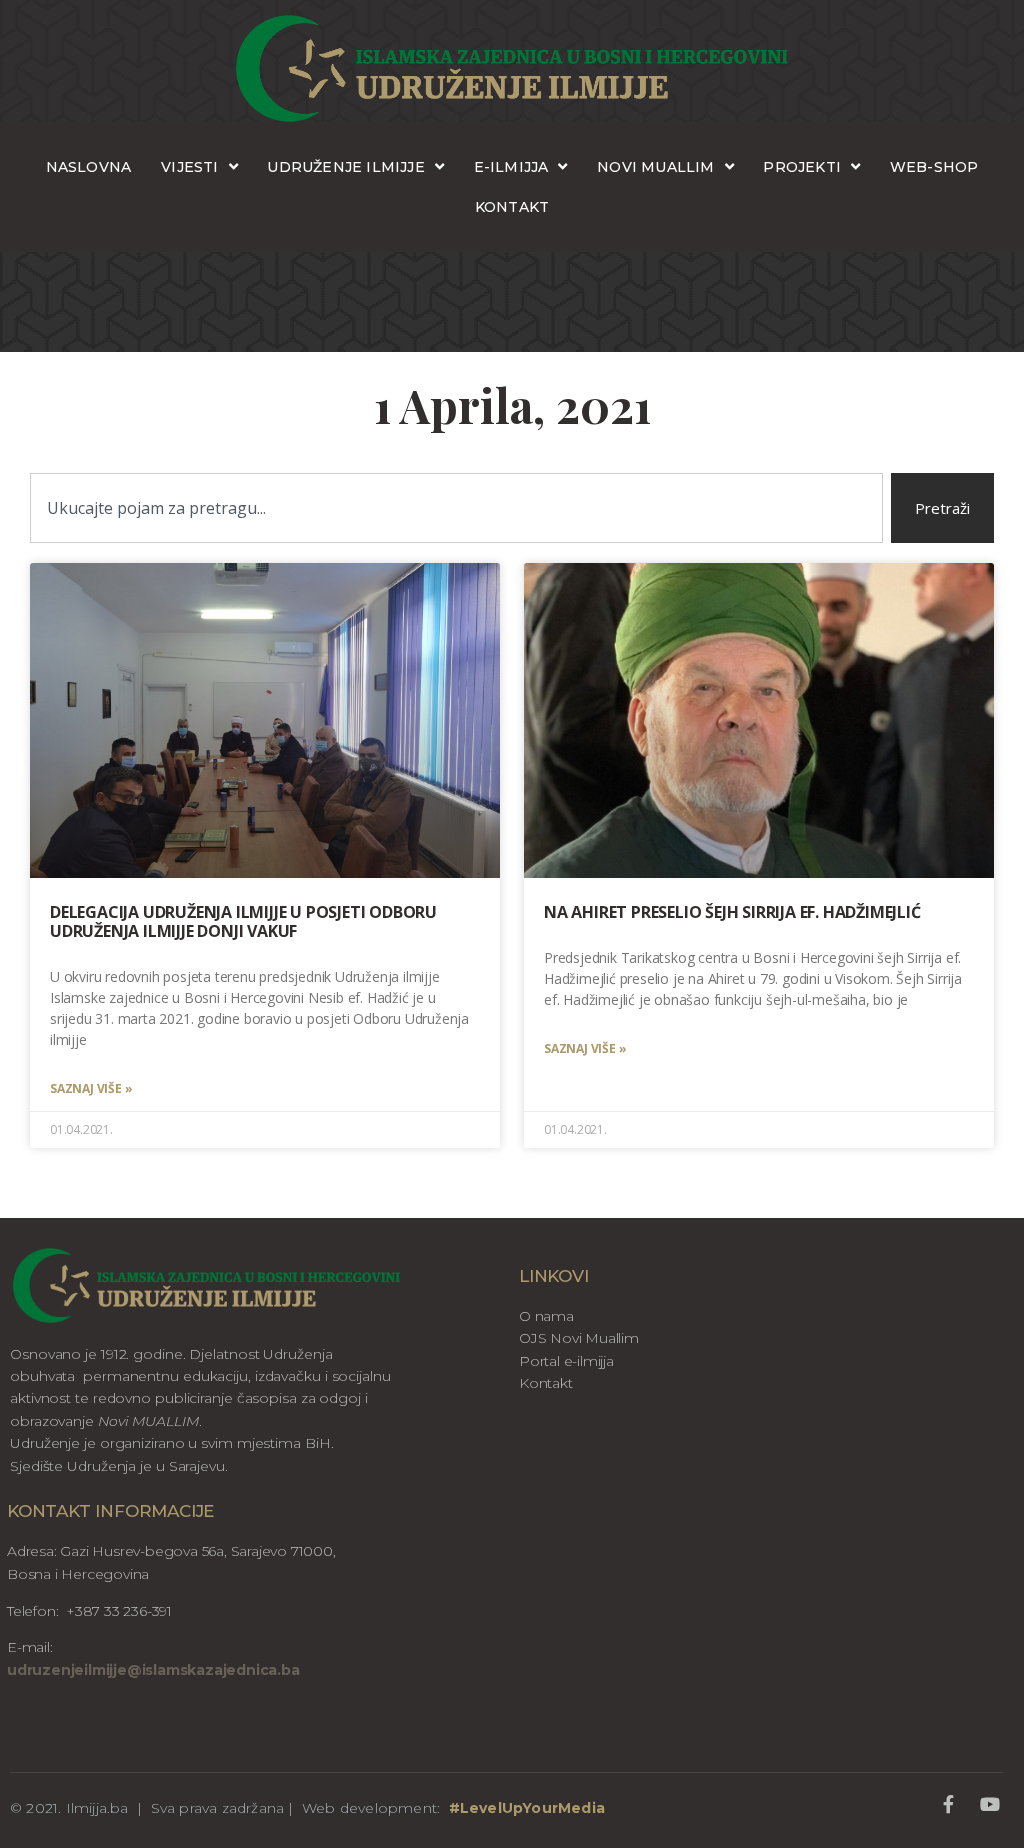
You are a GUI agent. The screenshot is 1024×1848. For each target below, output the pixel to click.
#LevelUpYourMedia (527, 1808)
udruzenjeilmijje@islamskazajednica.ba (153, 1670)
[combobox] (456, 508)
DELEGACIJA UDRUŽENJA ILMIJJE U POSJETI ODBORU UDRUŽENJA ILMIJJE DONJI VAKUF (243, 921)
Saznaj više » (91, 1088)
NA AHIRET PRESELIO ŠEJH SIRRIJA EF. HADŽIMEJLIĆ (732, 912)
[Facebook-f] (948, 1803)
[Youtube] (990, 1803)
